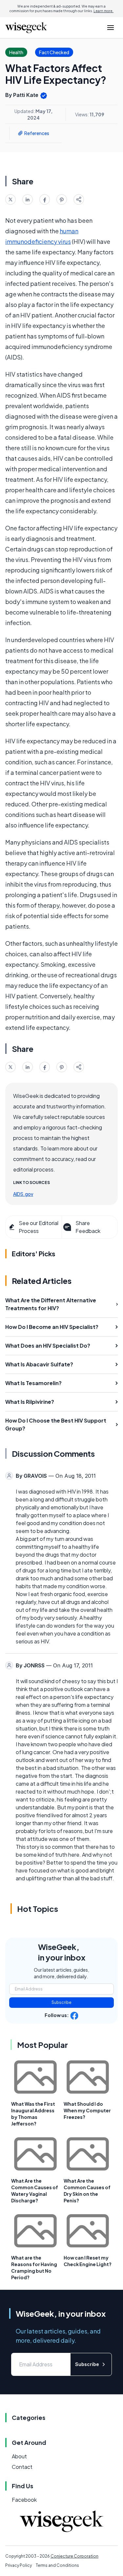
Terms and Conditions (57, 2565)
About (19, 2456)
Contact (22, 2467)
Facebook (24, 2500)
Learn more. (103, 11)
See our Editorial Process (39, 1227)
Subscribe (61, 2002)
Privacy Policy (19, 2565)
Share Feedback (88, 1227)
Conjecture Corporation (74, 2556)
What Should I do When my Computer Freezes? (87, 2110)
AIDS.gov (23, 1194)
